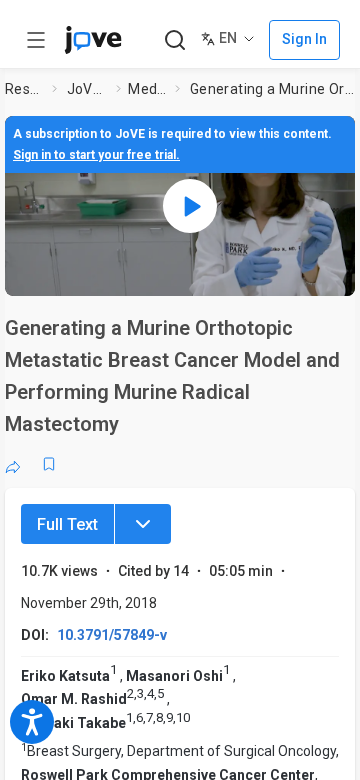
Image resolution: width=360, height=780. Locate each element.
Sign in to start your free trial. (96, 155)
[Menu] (143, 524)
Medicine (147, 89)
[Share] (13, 464)
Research (25, 89)
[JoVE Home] (93, 40)
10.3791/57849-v (112, 635)
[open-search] (174, 40)
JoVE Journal (88, 89)
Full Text (67, 524)
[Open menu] (36, 40)
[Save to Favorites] (49, 464)
